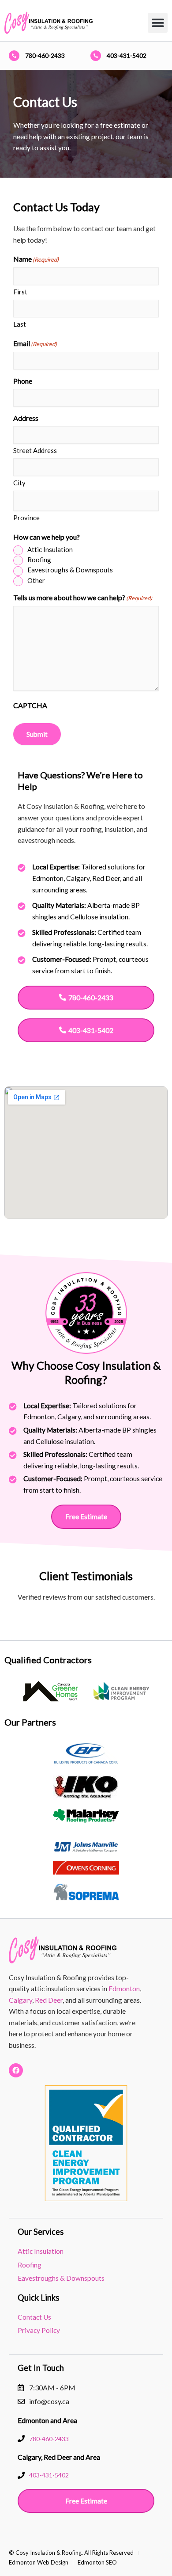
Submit (37, 734)
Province (26, 518)
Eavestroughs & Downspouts (70, 570)
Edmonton (124, 1989)
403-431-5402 (127, 55)
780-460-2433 (45, 55)
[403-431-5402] (96, 56)
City (19, 483)
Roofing (39, 560)
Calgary (21, 2000)
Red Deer (49, 2000)
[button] (158, 23)
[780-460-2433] (14, 56)
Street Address (35, 450)
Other (36, 580)
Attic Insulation (50, 549)
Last (20, 324)
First (20, 292)
